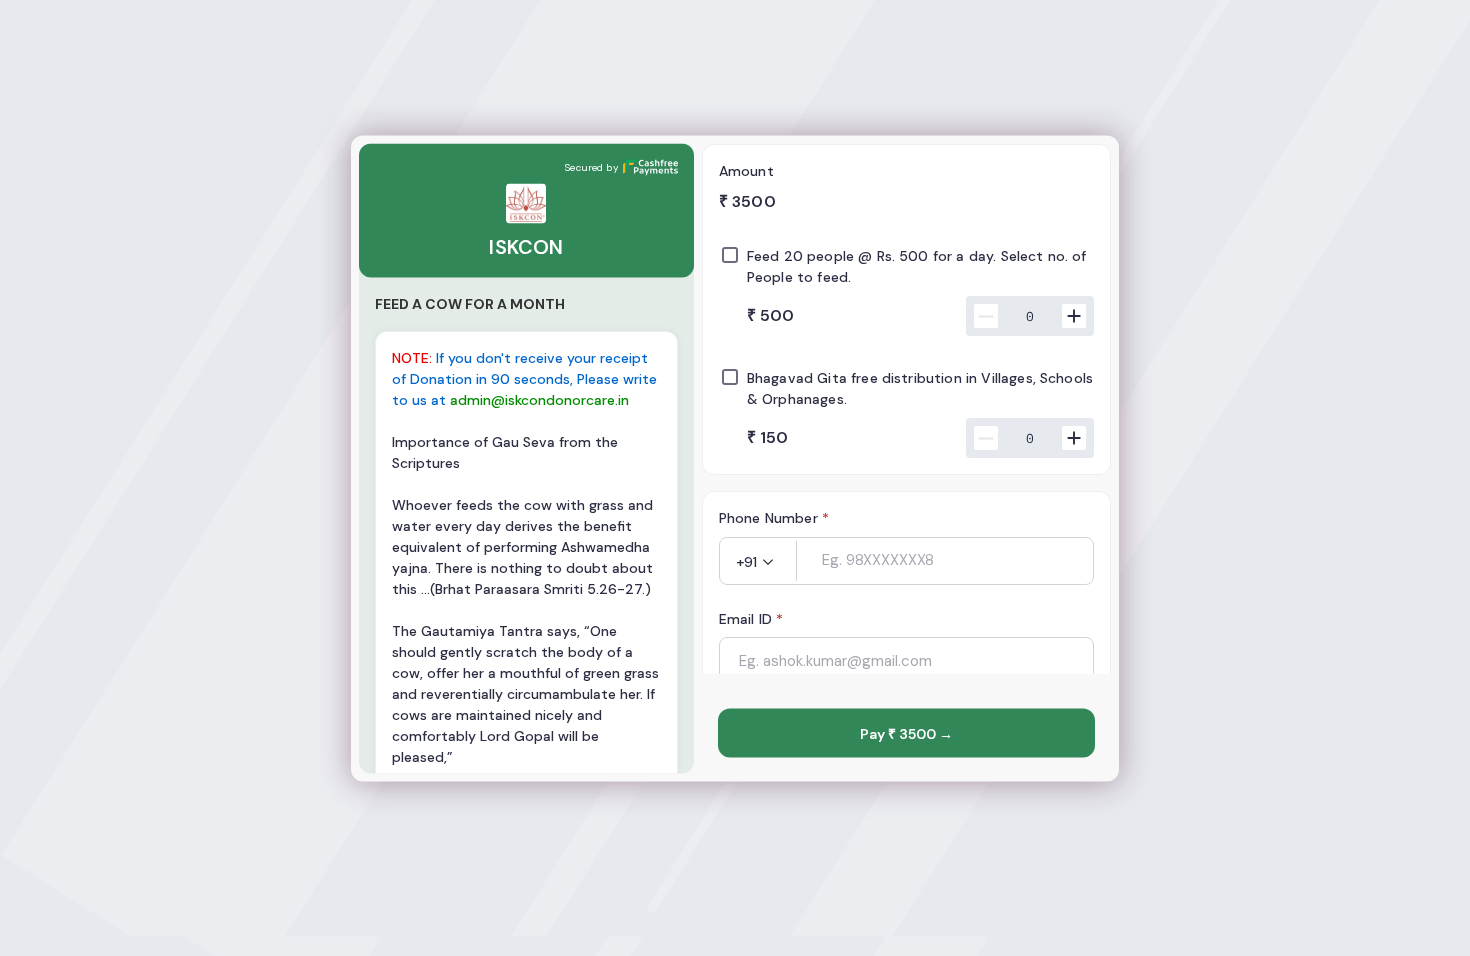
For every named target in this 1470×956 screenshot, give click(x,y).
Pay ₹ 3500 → (906, 734)
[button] (758, 562)
